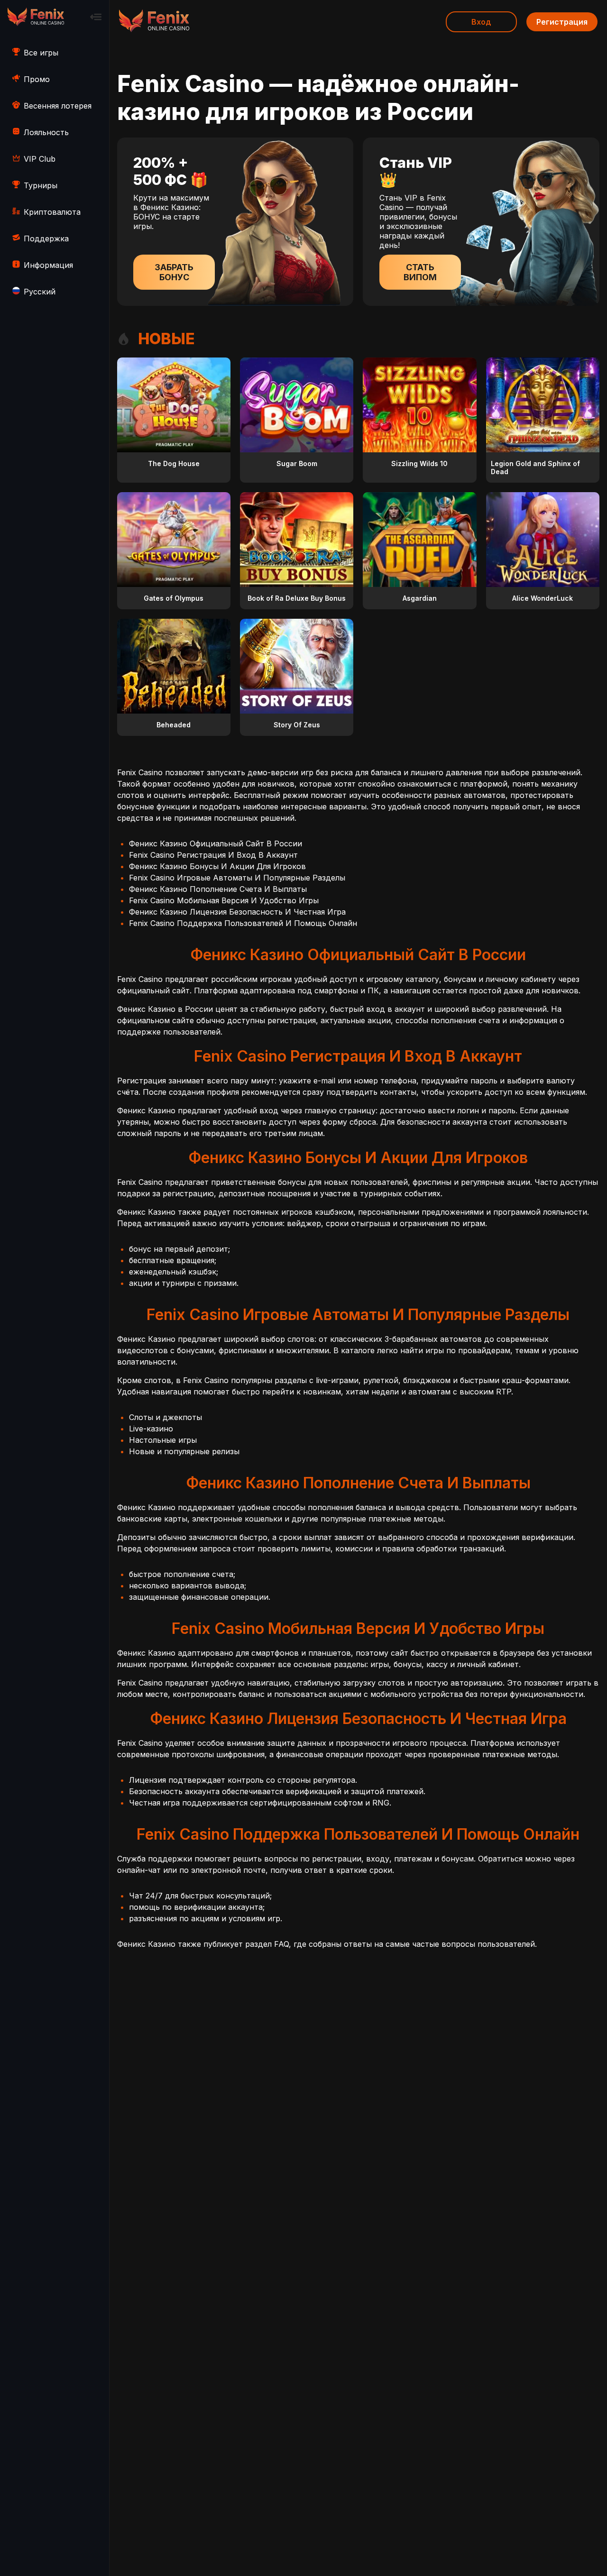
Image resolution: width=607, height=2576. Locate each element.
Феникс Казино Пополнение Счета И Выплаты (218, 889)
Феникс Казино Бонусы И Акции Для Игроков (217, 866)
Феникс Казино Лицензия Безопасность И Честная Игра (237, 912)
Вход (481, 22)
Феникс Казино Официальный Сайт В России (216, 843)
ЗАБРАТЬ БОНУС (174, 272)
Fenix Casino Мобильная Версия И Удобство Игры (224, 900)
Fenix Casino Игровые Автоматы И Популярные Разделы (237, 878)
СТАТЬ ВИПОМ (420, 272)
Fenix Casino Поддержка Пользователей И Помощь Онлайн (243, 923)
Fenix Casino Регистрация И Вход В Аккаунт (213, 855)
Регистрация (562, 22)
